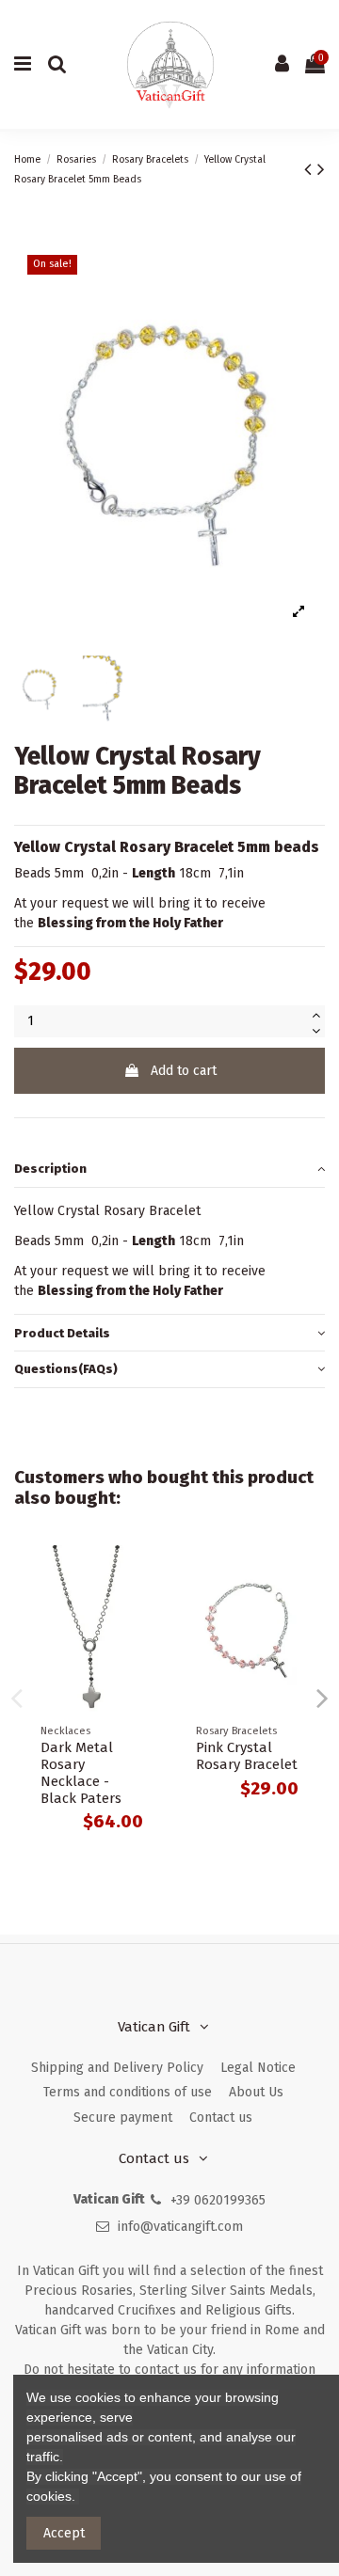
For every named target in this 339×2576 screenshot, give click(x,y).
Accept (64, 2533)
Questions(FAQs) (66, 1369)
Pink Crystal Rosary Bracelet (247, 1756)
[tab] (169, 1169)
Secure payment (123, 2118)
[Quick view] (142, 1573)
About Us (256, 2092)
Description (50, 1169)
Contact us (221, 2118)
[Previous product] (311, 169)
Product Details (62, 1333)
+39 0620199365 (218, 2200)
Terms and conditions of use (128, 2092)
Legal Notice (258, 2068)
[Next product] (321, 169)
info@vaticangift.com (180, 2227)
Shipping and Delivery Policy (117, 2068)
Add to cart (184, 1071)
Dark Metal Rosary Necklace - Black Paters (81, 1773)
